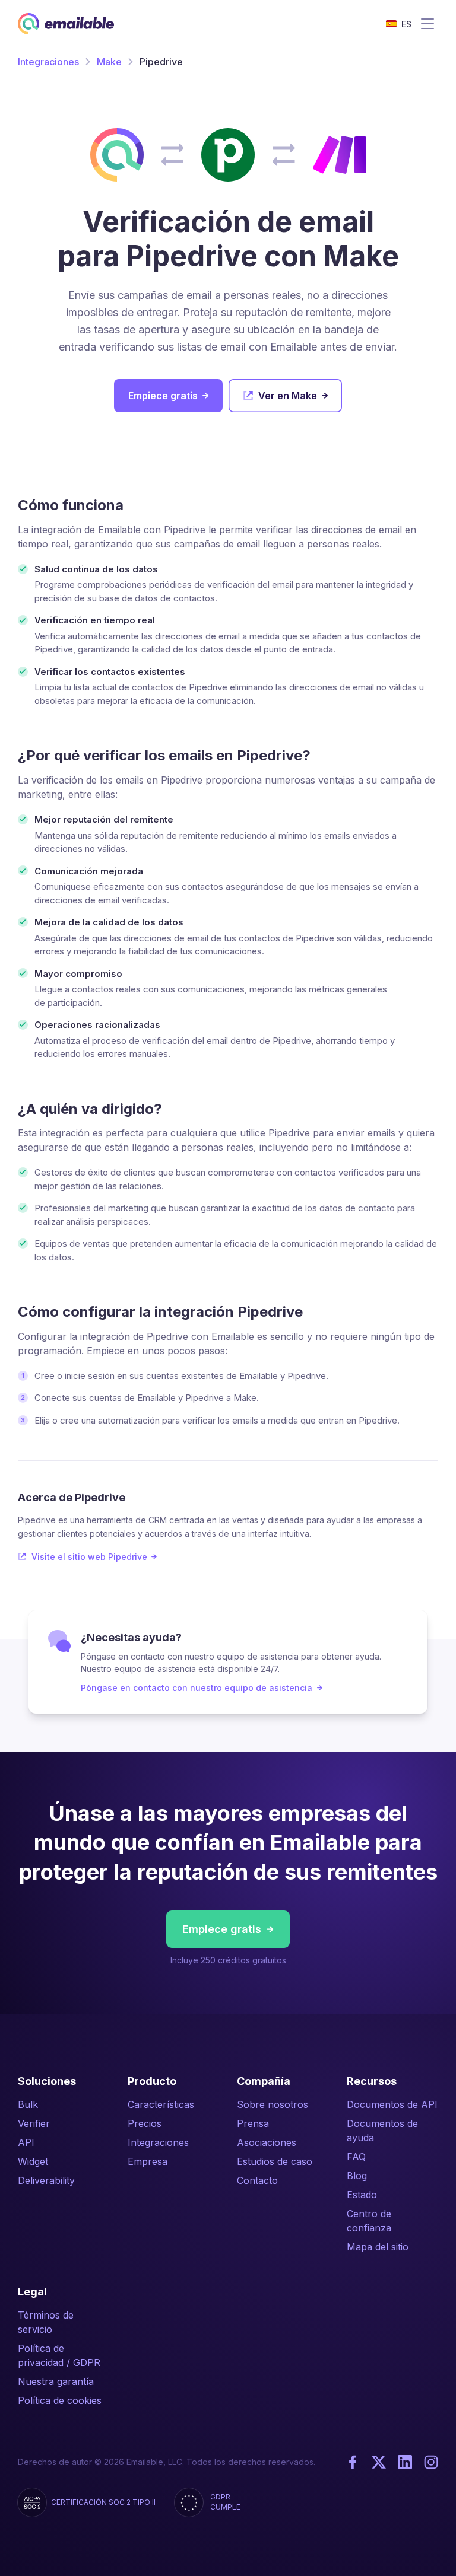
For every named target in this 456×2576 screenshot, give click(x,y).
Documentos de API (392, 2104)
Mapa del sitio (378, 2247)
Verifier (34, 2123)
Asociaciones (267, 2142)
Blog (357, 2176)
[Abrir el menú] (427, 24)
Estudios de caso (275, 2161)
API (26, 2142)
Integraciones (48, 62)
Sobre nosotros (273, 2104)
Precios (145, 2123)
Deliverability (46, 2180)
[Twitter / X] (379, 2462)
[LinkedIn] (405, 2462)
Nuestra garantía (56, 2381)
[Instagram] (431, 2462)
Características (161, 2104)
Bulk (28, 2104)
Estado (362, 2195)
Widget (33, 2161)
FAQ (356, 2157)
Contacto (257, 2180)
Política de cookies (60, 2400)
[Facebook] (353, 2462)
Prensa (253, 2123)
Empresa (148, 2161)
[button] (399, 24)
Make (109, 62)
